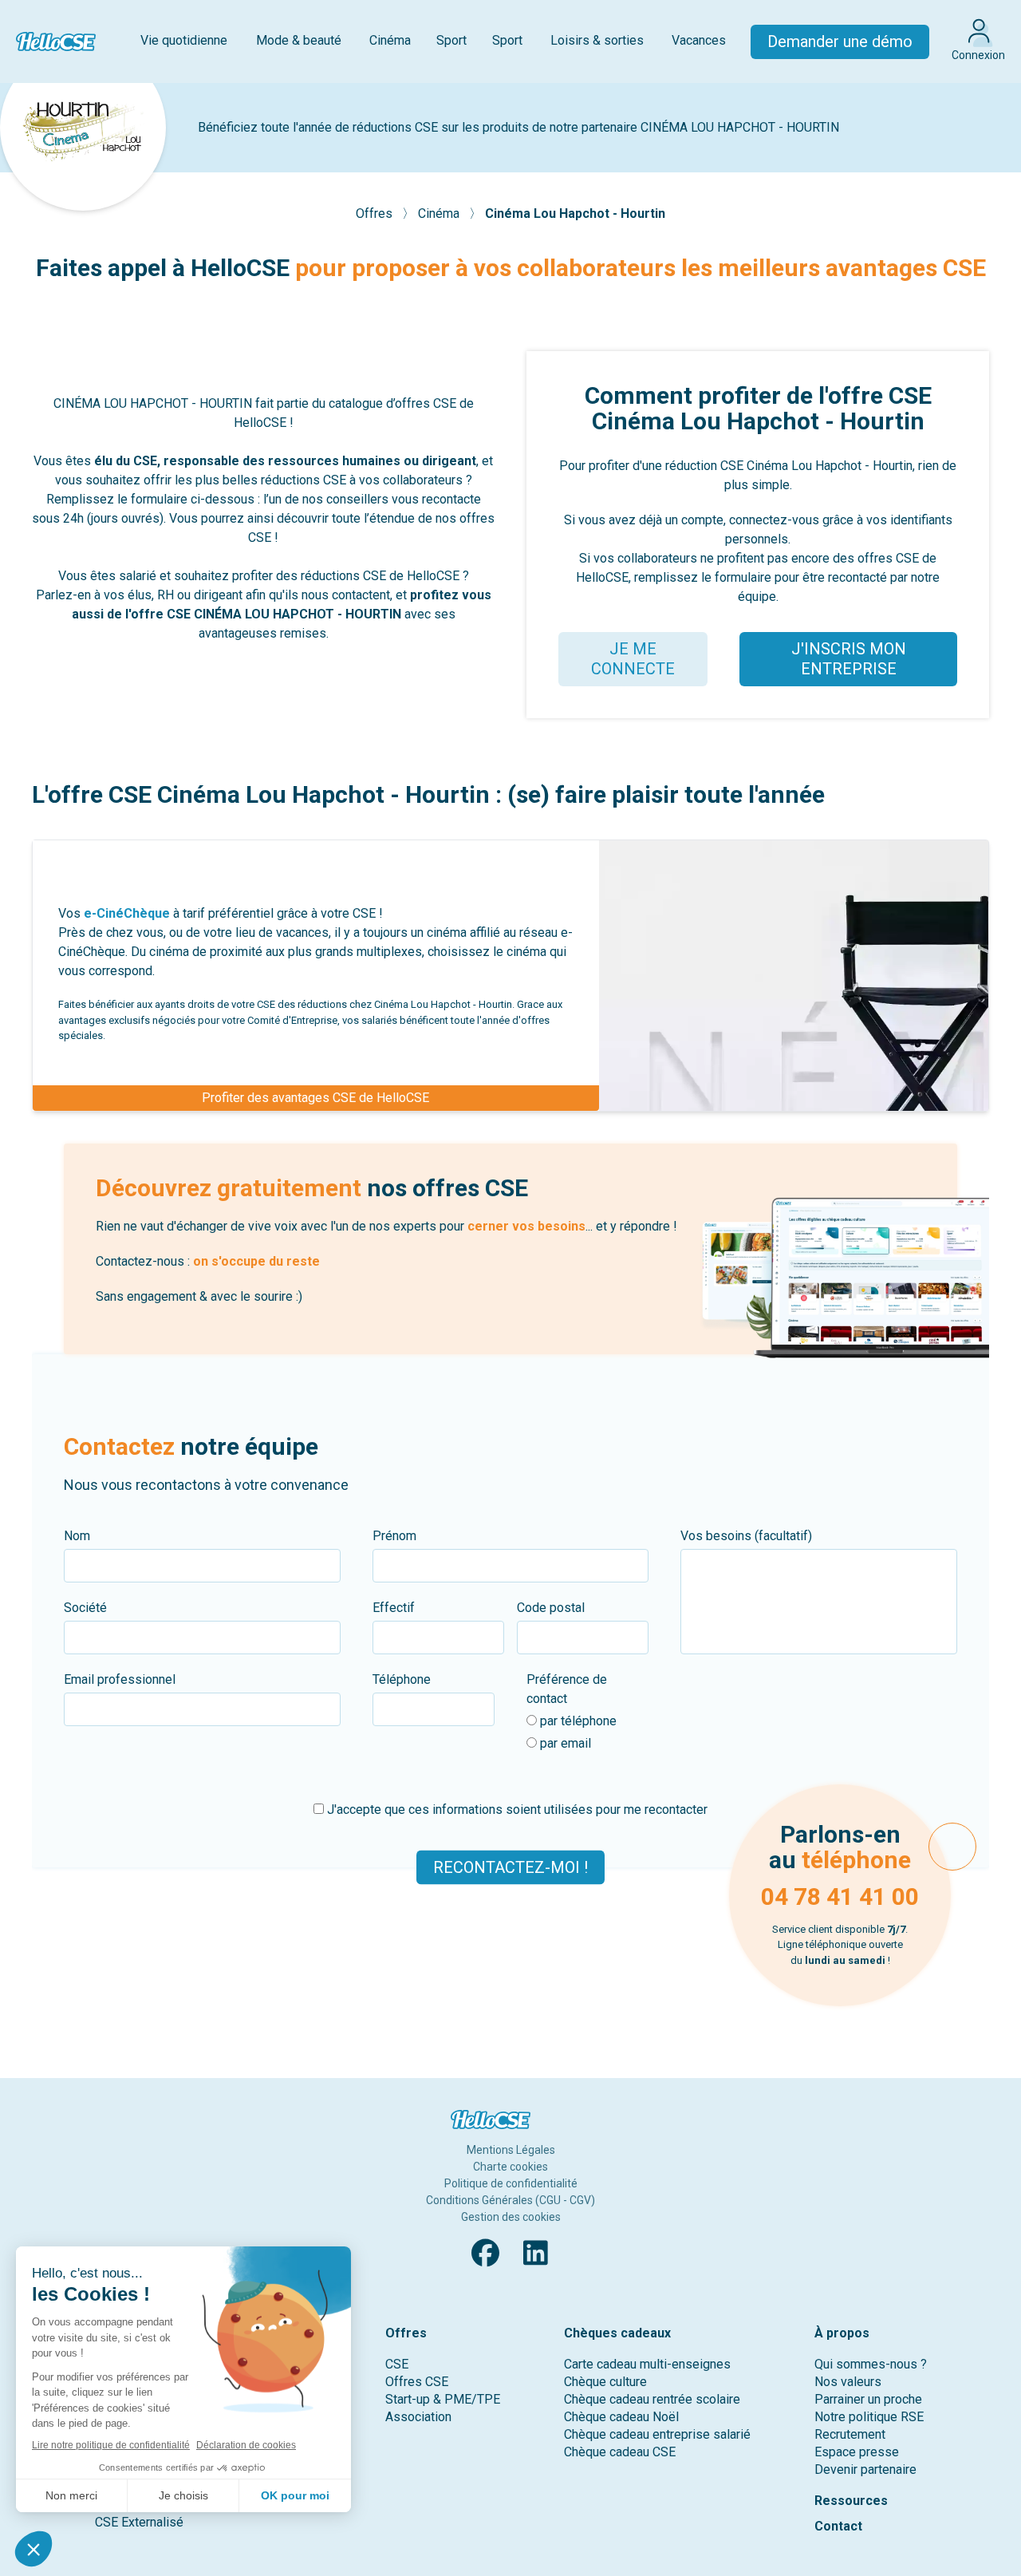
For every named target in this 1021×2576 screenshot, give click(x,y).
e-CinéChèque (127, 913)
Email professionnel (120, 1679)
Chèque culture (605, 2382)
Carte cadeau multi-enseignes (647, 2364)
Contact (838, 2526)
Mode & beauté (299, 40)
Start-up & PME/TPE (443, 2399)
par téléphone (577, 1721)
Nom (77, 1536)
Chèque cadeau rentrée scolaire (652, 2399)
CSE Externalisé (139, 2522)
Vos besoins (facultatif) (746, 1536)
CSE (397, 2364)
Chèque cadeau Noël (621, 2417)
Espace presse (857, 2452)
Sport (451, 40)
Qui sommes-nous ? (871, 2364)
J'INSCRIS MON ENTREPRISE (849, 659)
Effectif (394, 1608)
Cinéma (390, 40)
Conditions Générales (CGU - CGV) (510, 2200)
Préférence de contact (567, 1689)
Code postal (551, 1608)
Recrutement (850, 2434)
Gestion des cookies (511, 2217)
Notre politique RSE (869, 2417)
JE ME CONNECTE (633, 659)
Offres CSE (417, 2382)
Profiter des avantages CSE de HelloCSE (315, 1098)
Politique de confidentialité (511, 2183)
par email (564, 1743)
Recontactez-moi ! (510, 1867)
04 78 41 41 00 (840, 1896)
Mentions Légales (511, 2150)
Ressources (851, 2501)
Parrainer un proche (868, 2399)
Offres (376, 213)
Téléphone (402, 1679)
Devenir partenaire (865, 2469)
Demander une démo (840, 41)
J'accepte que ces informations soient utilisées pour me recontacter (516, 1810)
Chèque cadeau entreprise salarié (657, 2434)
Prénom (394, 1536)
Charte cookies (510, 2167)
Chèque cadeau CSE (620, 2452)
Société (85, 1608)
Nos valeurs (848, 2382)
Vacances (699, 40)
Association (418, 2417)
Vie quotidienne (184, 40)
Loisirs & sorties (597, 40)
